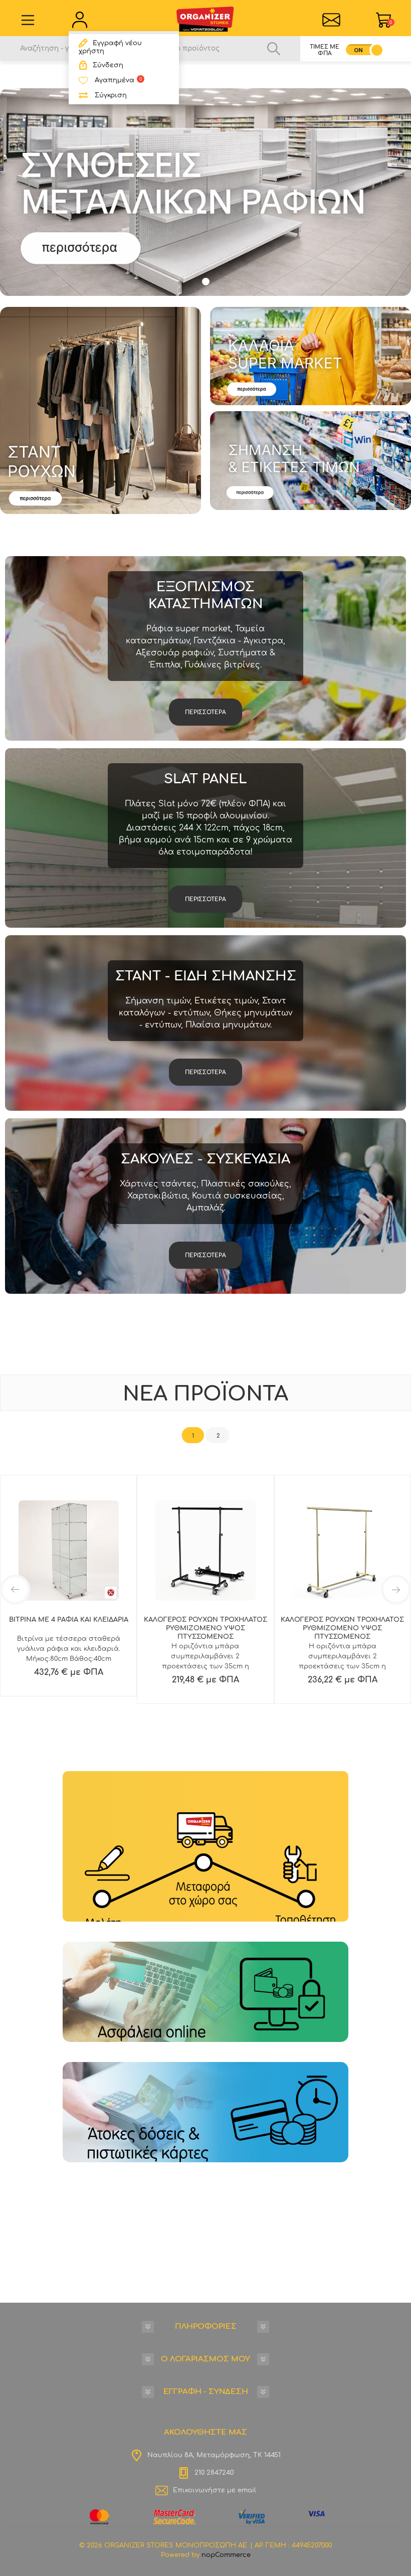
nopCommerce (226, 2555)
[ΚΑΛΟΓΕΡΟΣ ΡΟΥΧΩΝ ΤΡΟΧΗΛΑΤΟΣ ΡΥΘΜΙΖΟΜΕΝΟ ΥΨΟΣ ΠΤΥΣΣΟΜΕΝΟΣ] (205, 1551)
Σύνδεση (108, 65)
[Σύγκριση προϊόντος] (65, 1658)
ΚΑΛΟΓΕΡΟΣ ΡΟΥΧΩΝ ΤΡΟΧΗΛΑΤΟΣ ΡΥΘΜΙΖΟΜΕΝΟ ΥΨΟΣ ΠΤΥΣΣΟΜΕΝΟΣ (205, 1628)
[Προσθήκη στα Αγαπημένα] (87, 1658)
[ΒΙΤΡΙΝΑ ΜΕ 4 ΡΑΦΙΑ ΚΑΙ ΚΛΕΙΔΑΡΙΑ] (68, 1551)
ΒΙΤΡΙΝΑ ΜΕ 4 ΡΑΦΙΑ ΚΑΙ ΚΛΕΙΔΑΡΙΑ (69, 1620)
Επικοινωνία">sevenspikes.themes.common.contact (331, 20)
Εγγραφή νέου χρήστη (110, 47)
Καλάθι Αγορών (391, 23)
